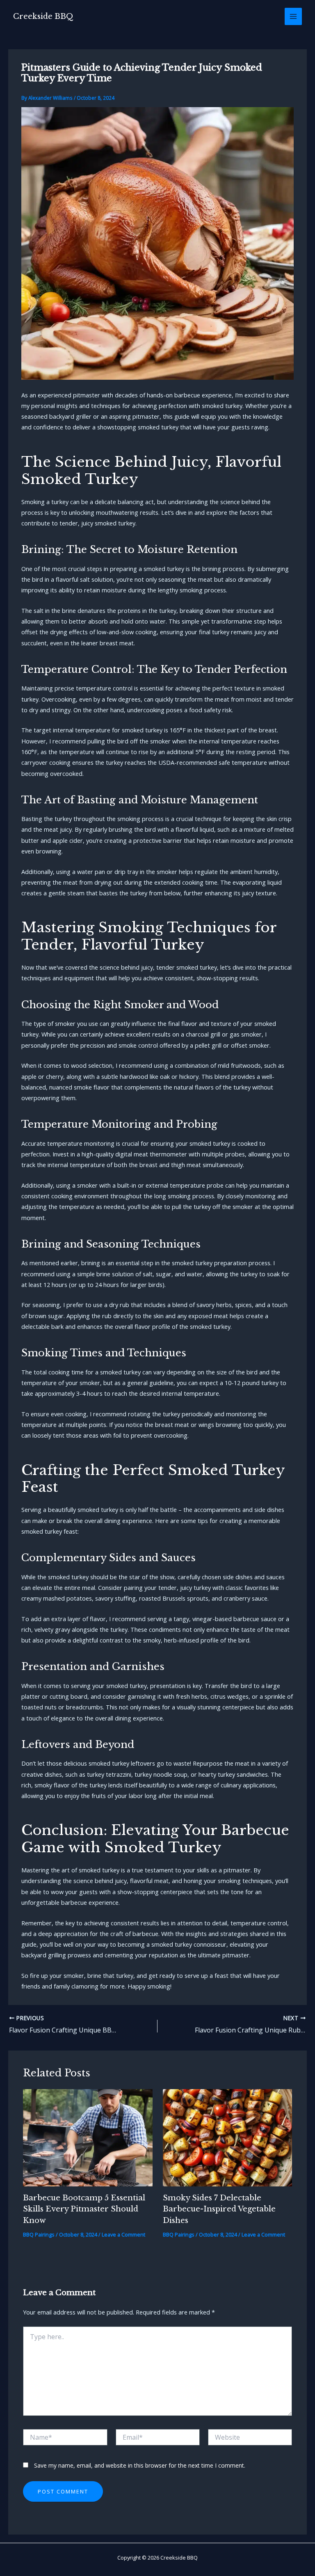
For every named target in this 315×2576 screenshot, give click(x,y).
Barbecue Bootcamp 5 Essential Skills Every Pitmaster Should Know (84, 2209)
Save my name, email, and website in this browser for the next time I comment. (140, 2465)
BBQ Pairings (39, 2234)
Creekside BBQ (43, 16)
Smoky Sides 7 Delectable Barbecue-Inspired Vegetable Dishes (219, 2209)
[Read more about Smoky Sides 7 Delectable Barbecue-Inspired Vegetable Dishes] (227, 2137)
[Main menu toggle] (293, 16)
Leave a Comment (123, 2234)
